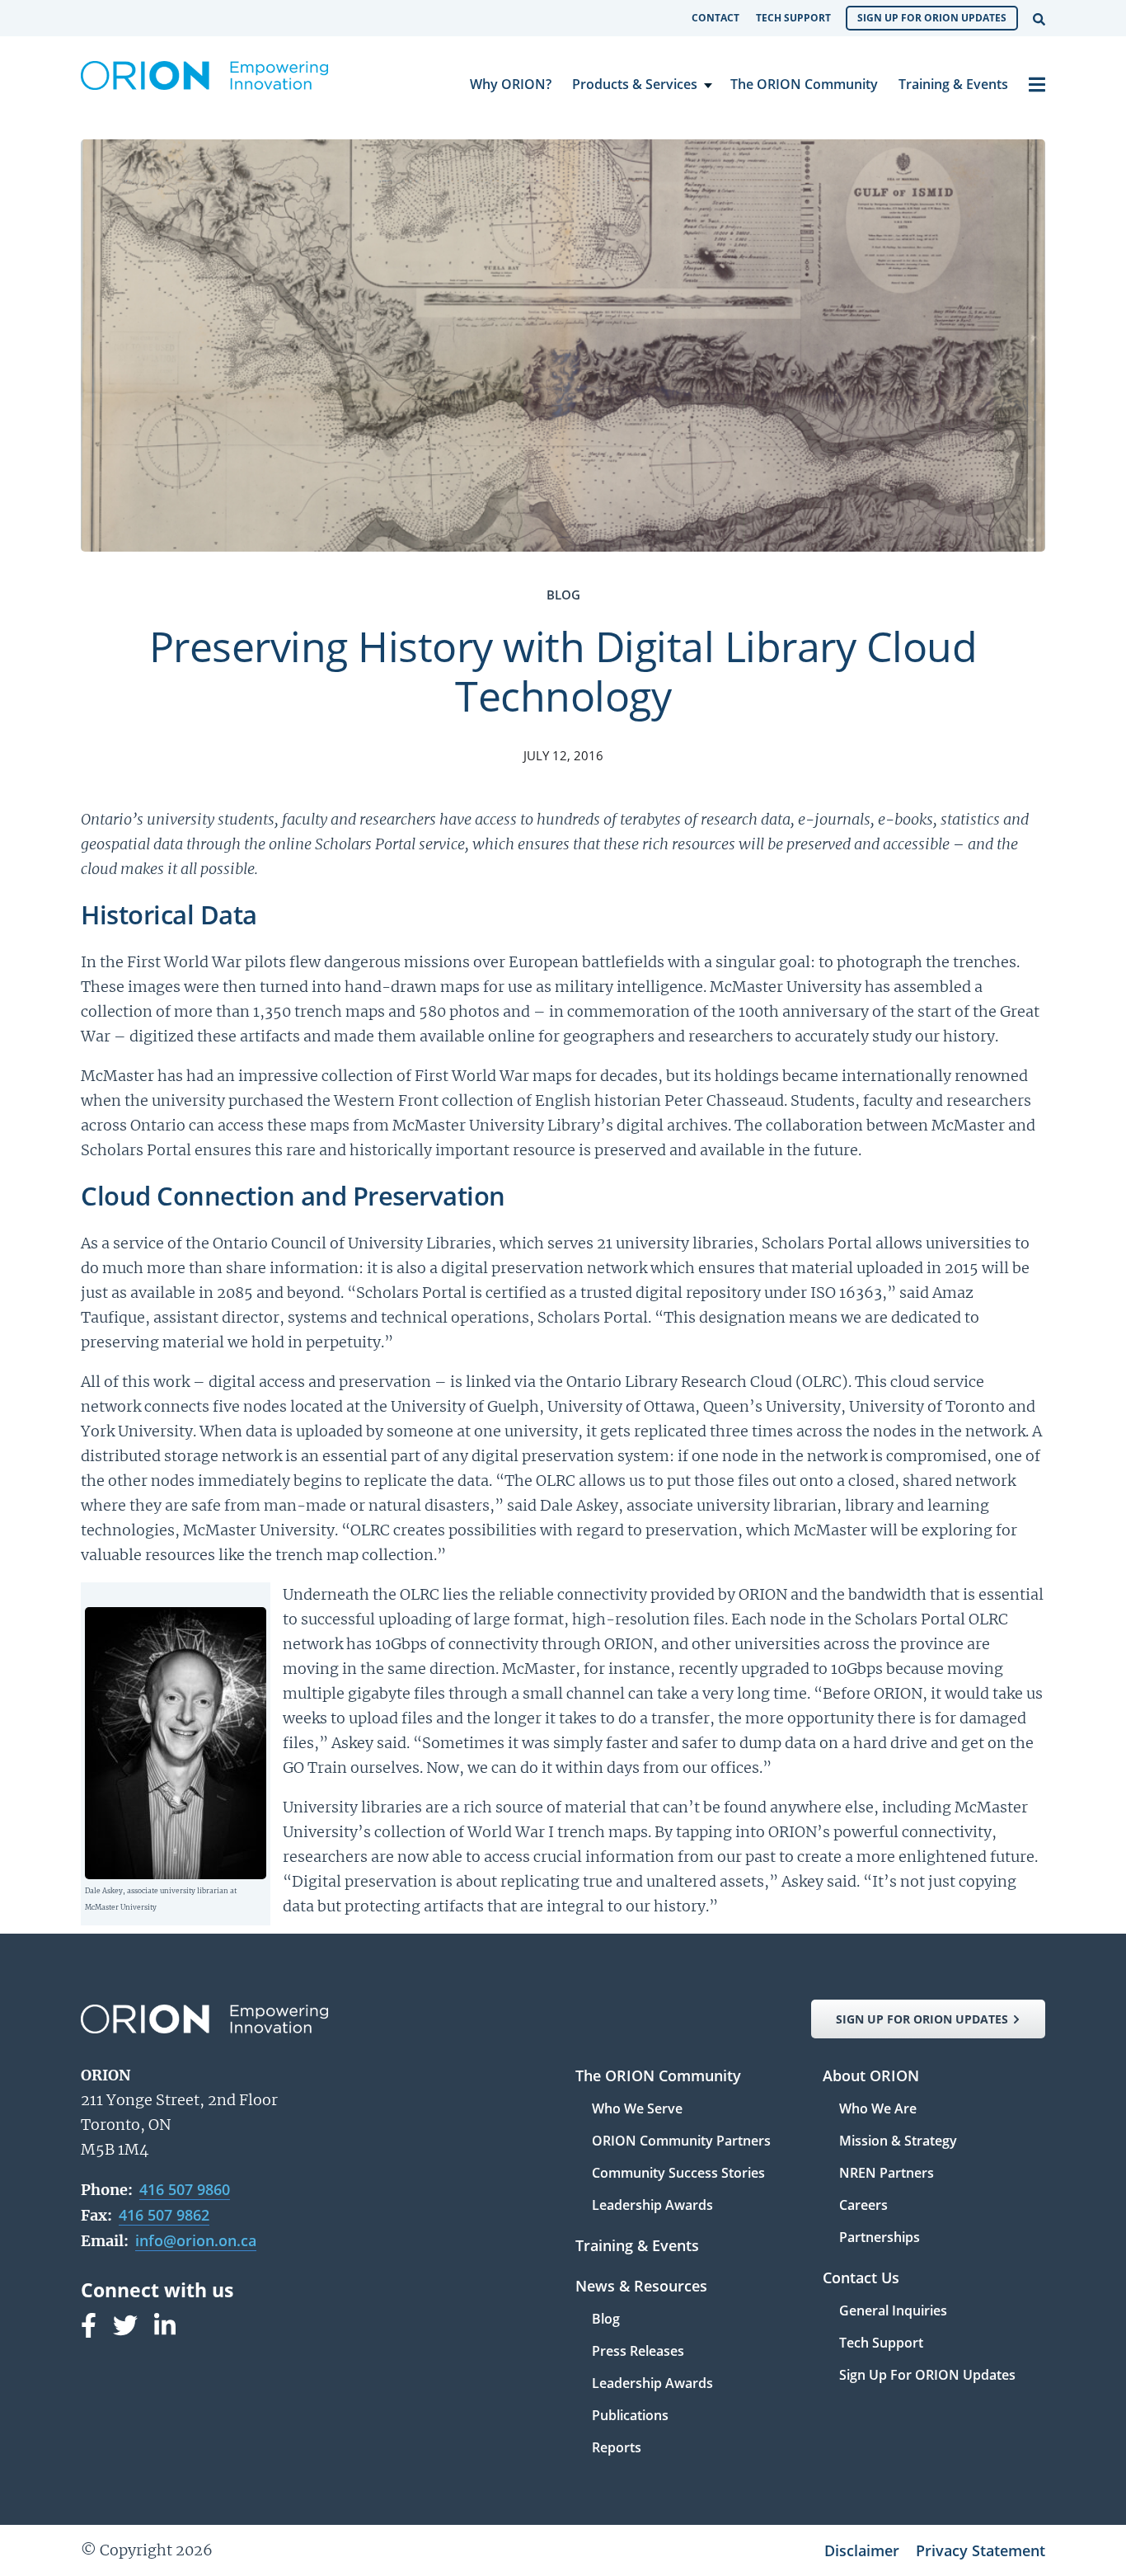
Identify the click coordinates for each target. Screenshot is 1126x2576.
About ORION (871, 2077)
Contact (715, 18)
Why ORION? (511, 84)
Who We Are (878, 2110)
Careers (863, 2206)
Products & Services (635, 84)
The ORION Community (804, 84)
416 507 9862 (164, 2215)
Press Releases (638, 2352)
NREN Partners (887, 2174)
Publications (630, 2416)
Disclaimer (862, 2550)
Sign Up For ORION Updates (932, 18)
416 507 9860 (185, 2189)
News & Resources (641, 2287)
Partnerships (880, 2237)
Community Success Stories (678, 2174)
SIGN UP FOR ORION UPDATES (922, 2019)
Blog (606, 2320)
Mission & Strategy (898, 2142)
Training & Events (953, 84)
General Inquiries (893, 2312)
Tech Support (793, 18)
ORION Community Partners (681, 2142)
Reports (617, 2447)
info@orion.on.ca (196, 2240)
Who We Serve (637, 2110)
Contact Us (861, 2279)
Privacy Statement (981, 2550)
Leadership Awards (652, 2205)
